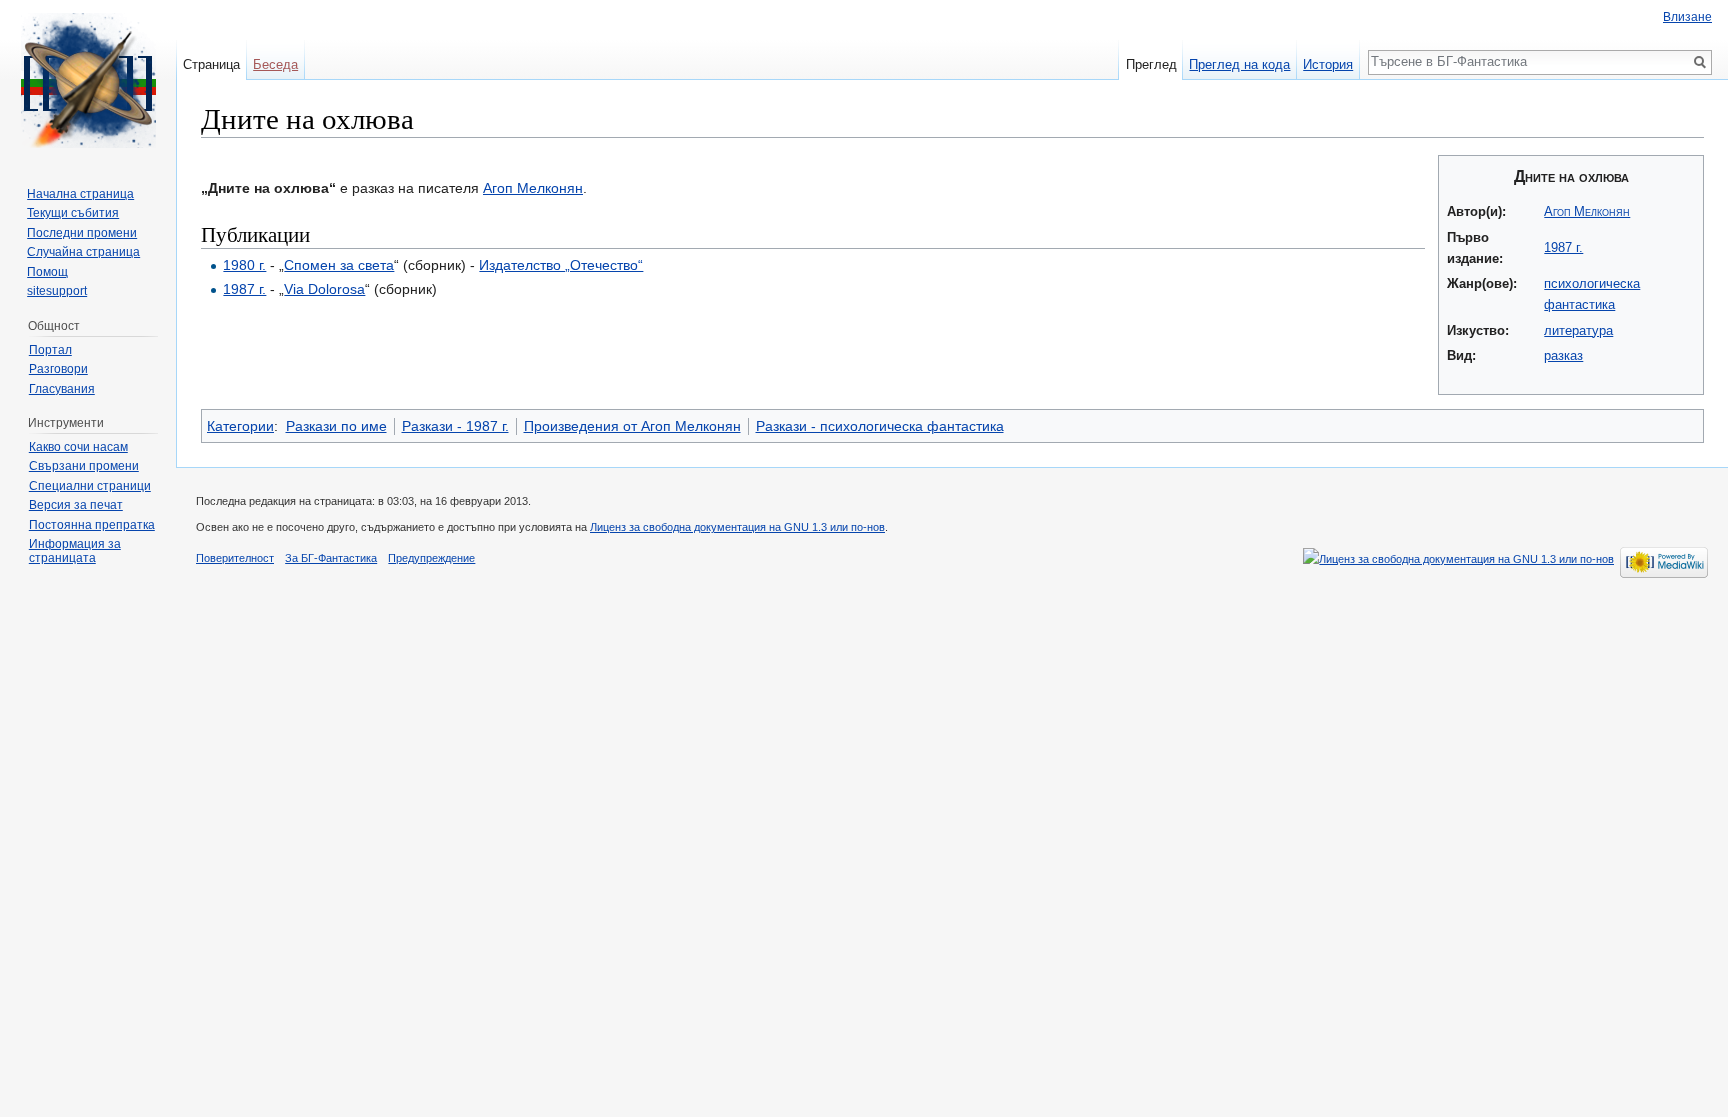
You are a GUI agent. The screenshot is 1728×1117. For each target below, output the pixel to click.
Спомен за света (339, 265)
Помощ (47, 272)
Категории (240, 426)
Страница (211, 64)
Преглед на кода (1239, 64)
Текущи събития (73, 213)
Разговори (58, 369)
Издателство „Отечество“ (561, 265)
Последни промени (82, 233)
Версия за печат (76, 505)
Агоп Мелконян (1587, 211)
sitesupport (57, 291)
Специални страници (90, 486)
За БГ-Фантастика (331, 558)
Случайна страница (83, 252)
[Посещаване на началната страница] (88, 80)
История (1328, 64)
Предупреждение (431, 558)
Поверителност (235, 558)
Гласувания (62, 389)
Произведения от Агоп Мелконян (632, 426)
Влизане (1687, 17)
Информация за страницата (75, 551)
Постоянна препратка (92, 525)
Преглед (1151, 64)
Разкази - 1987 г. (455, 426)
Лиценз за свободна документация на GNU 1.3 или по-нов (737, 527)
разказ (1563, 355)
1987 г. (1563, 247)
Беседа (275, 64)
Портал (50, 350)
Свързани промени (84, 466)
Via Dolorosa (324, 289)
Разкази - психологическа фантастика (880, 426)
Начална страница (80, 194)
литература (1578, 330)
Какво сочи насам (78, 447)
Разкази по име (336, 426)
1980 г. (244, 265)
